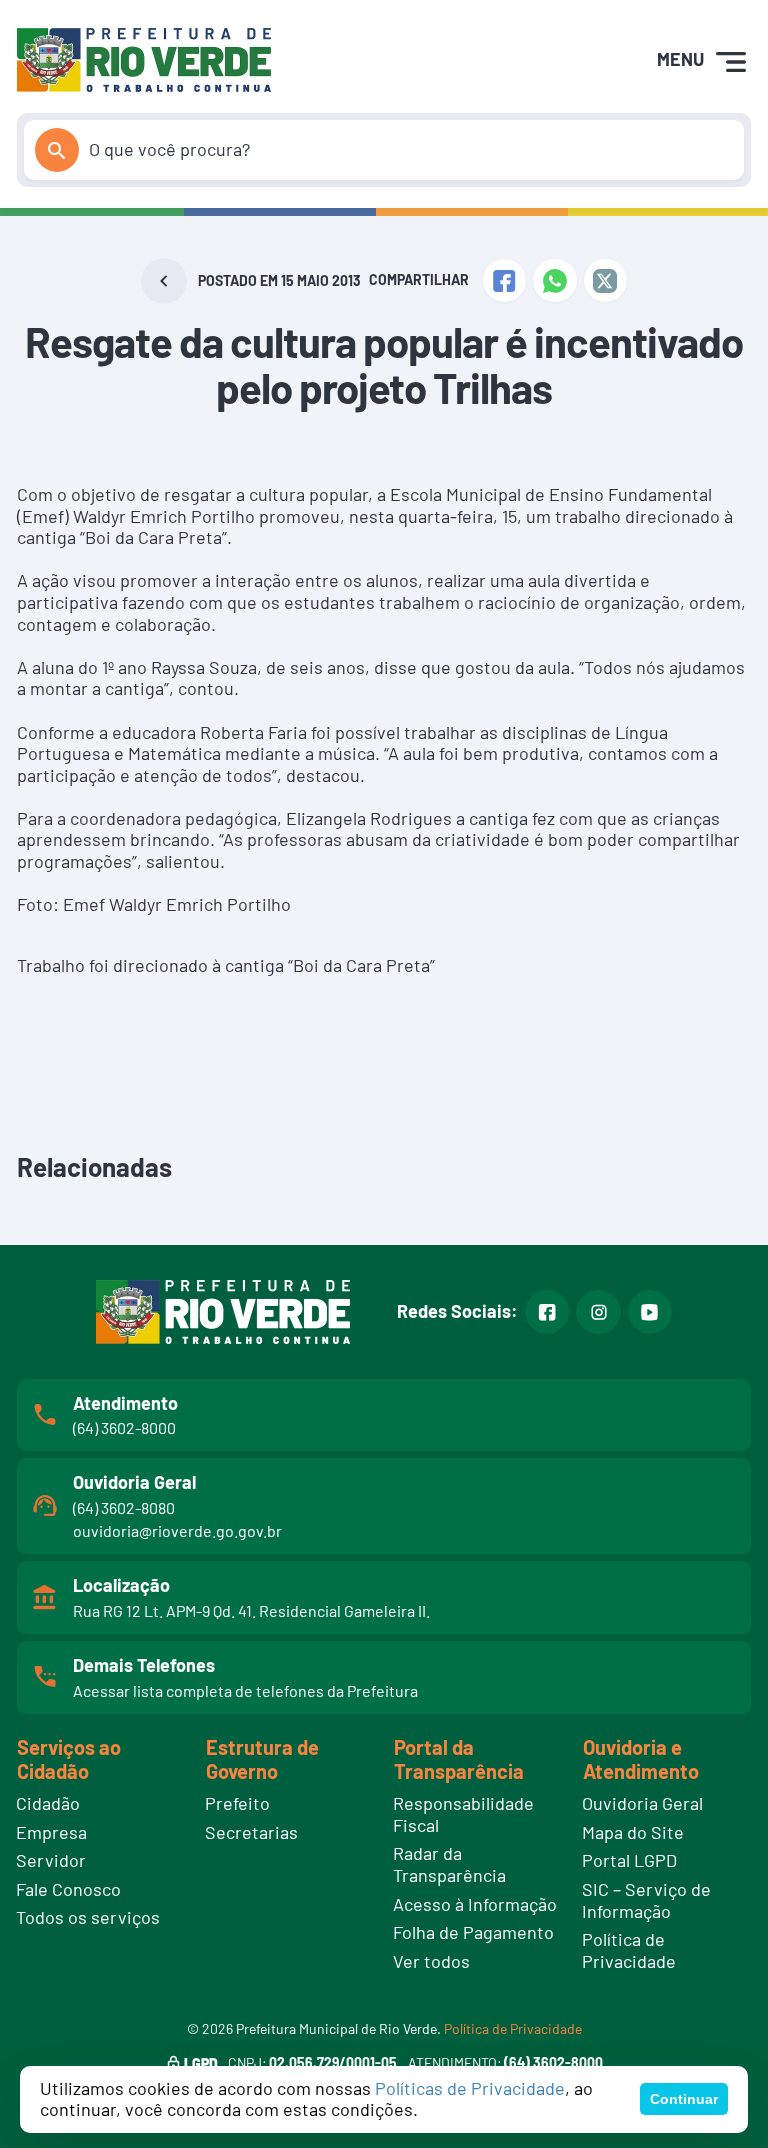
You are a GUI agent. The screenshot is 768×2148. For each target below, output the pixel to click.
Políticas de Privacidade (470, 2088)
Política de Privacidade (513, 2028)
